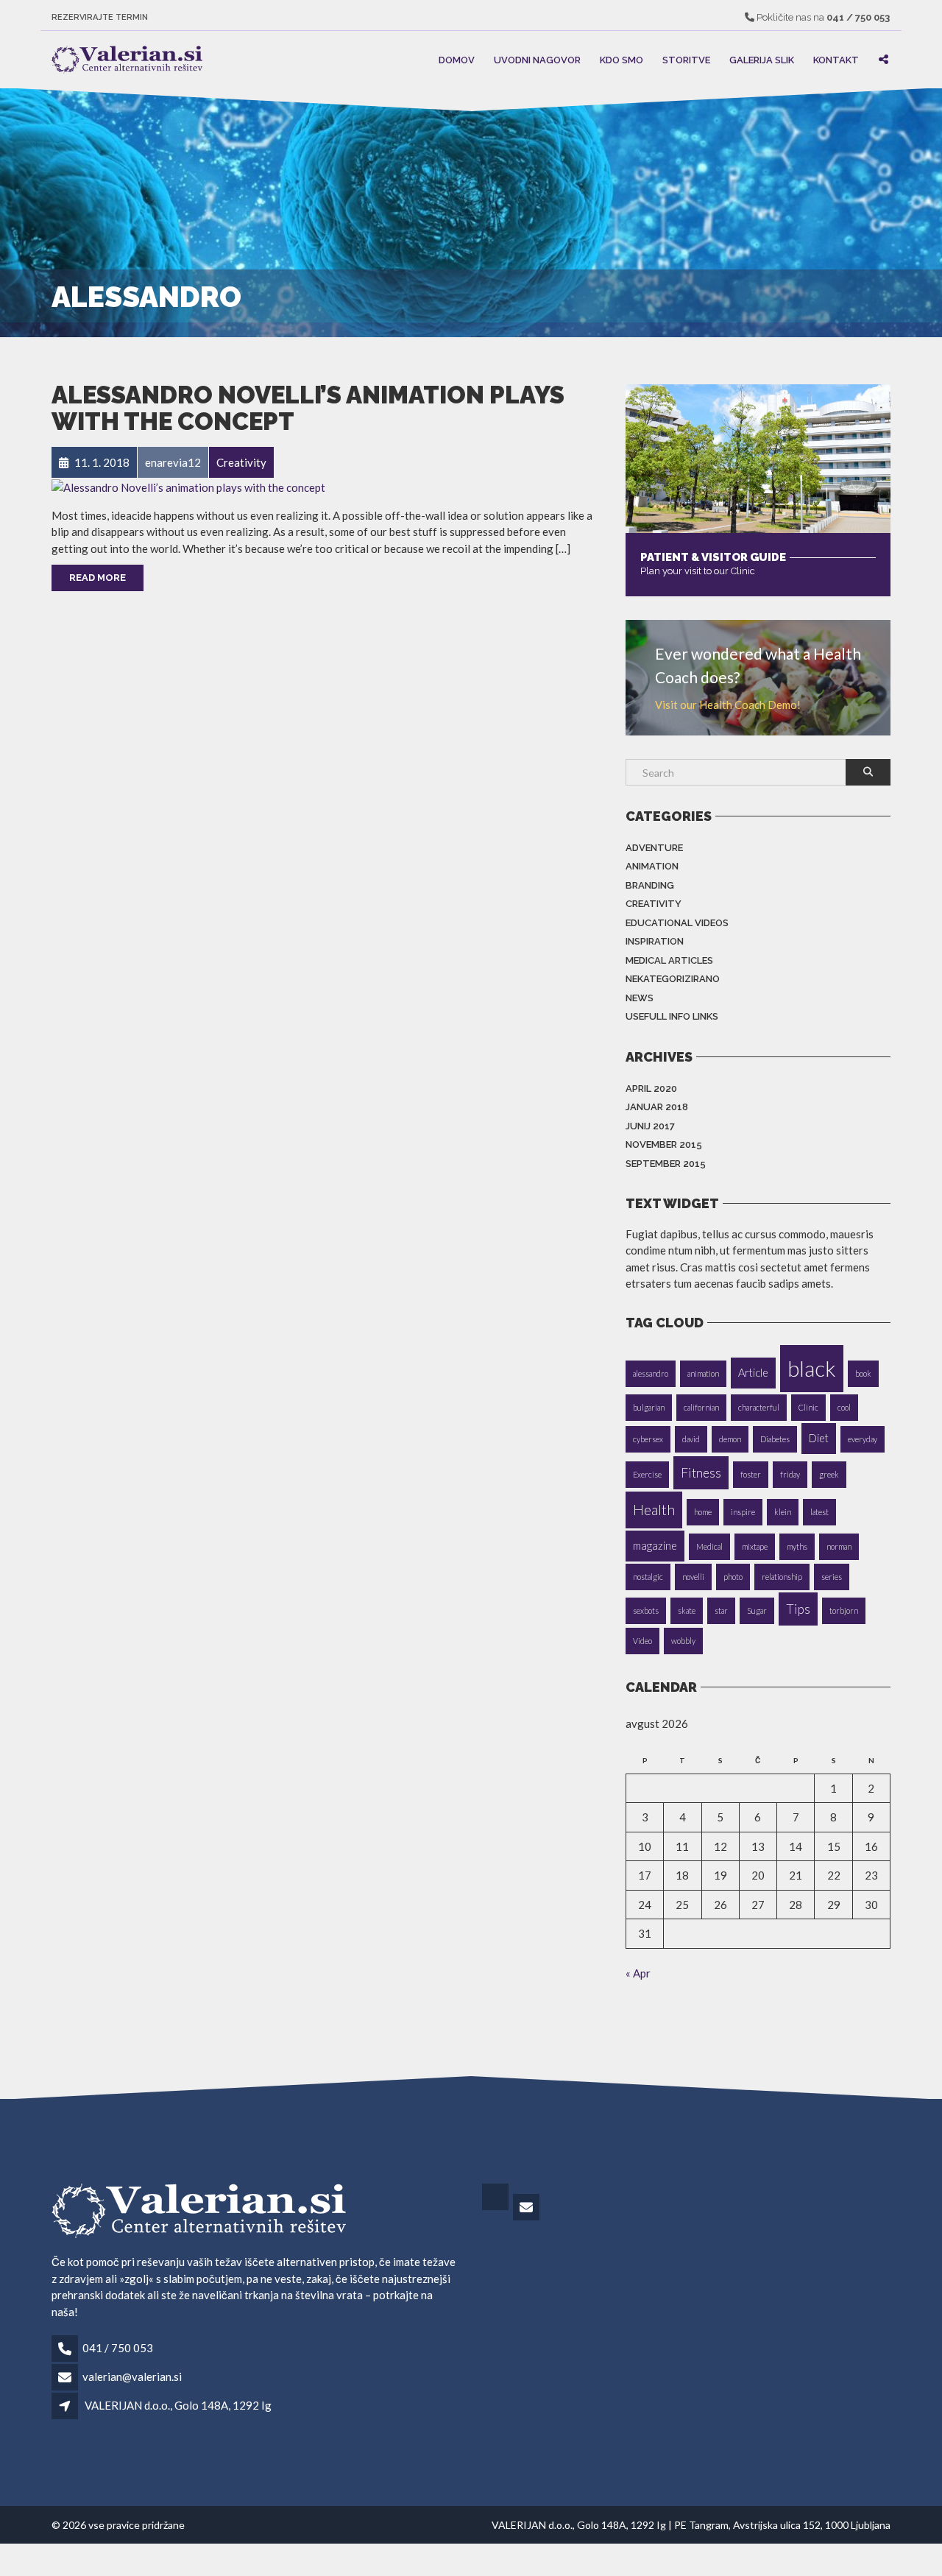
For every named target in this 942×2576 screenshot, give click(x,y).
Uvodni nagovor (537, 59)
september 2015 (666, 1164)
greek (829, 1474)
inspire (743, 1512)
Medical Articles (669, 960)
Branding (650, 885)
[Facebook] (496, 2208)
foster (751, 1474)
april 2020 (651, 1088)
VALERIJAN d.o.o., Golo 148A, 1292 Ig (178, 2405)
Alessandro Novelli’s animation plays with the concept (308, 408)
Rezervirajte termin (100, 17)
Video (642, 1641)
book (863, 1373)
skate (687, 1610)
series (832, 1577)
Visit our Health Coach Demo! (728, 705)
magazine (655, 1546)
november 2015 (664, 1144)
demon (730, 1439)
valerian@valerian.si (132, 2376)
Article (753, 1373)
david (691, 1439)
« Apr (638, 1973)
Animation (652, 866)
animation (703, 1373)
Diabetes (775, 1439)
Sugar (757, 1610)
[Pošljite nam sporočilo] (527, 2208)
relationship (782, 1577)
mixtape (755, 1546)
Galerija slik (762, 59)
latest (819, 1512)
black (812, 1368)
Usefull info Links (672, 1016)
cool (844, 1407)
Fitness (701, 1473)
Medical (709, 1546)
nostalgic (648, 1577)
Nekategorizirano (673, 979)
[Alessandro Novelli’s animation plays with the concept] (188, 486)
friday (790, 1474)
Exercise (647, 1474)
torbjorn (844, 1610)
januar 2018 (657, 1107)
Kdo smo (621, 59)
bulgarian (649, 1407)
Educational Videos (677, 923)
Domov (457, 59)
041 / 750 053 (118, 2348)
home (703, 1512)
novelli (693, 1577)
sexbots (646, 1610)
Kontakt (836, 59)
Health (654, 1510)
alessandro (651, 1373)
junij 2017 (650, 1126)
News (640, 998)
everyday (863, 1439)
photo (733, 1577)
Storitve (686, 59)
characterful (759, 1407)
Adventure (654, 848)
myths (797, 1546)
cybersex (648, 1439)
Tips (798, 1609)
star (721, 1610)
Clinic (808, 1407)
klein (783, 1512)
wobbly (683, 1641)
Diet (819, 1438)
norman (839, 1546)
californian (701, 1407)
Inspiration (655, 941)
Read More (98, 578)
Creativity (654, 904)
